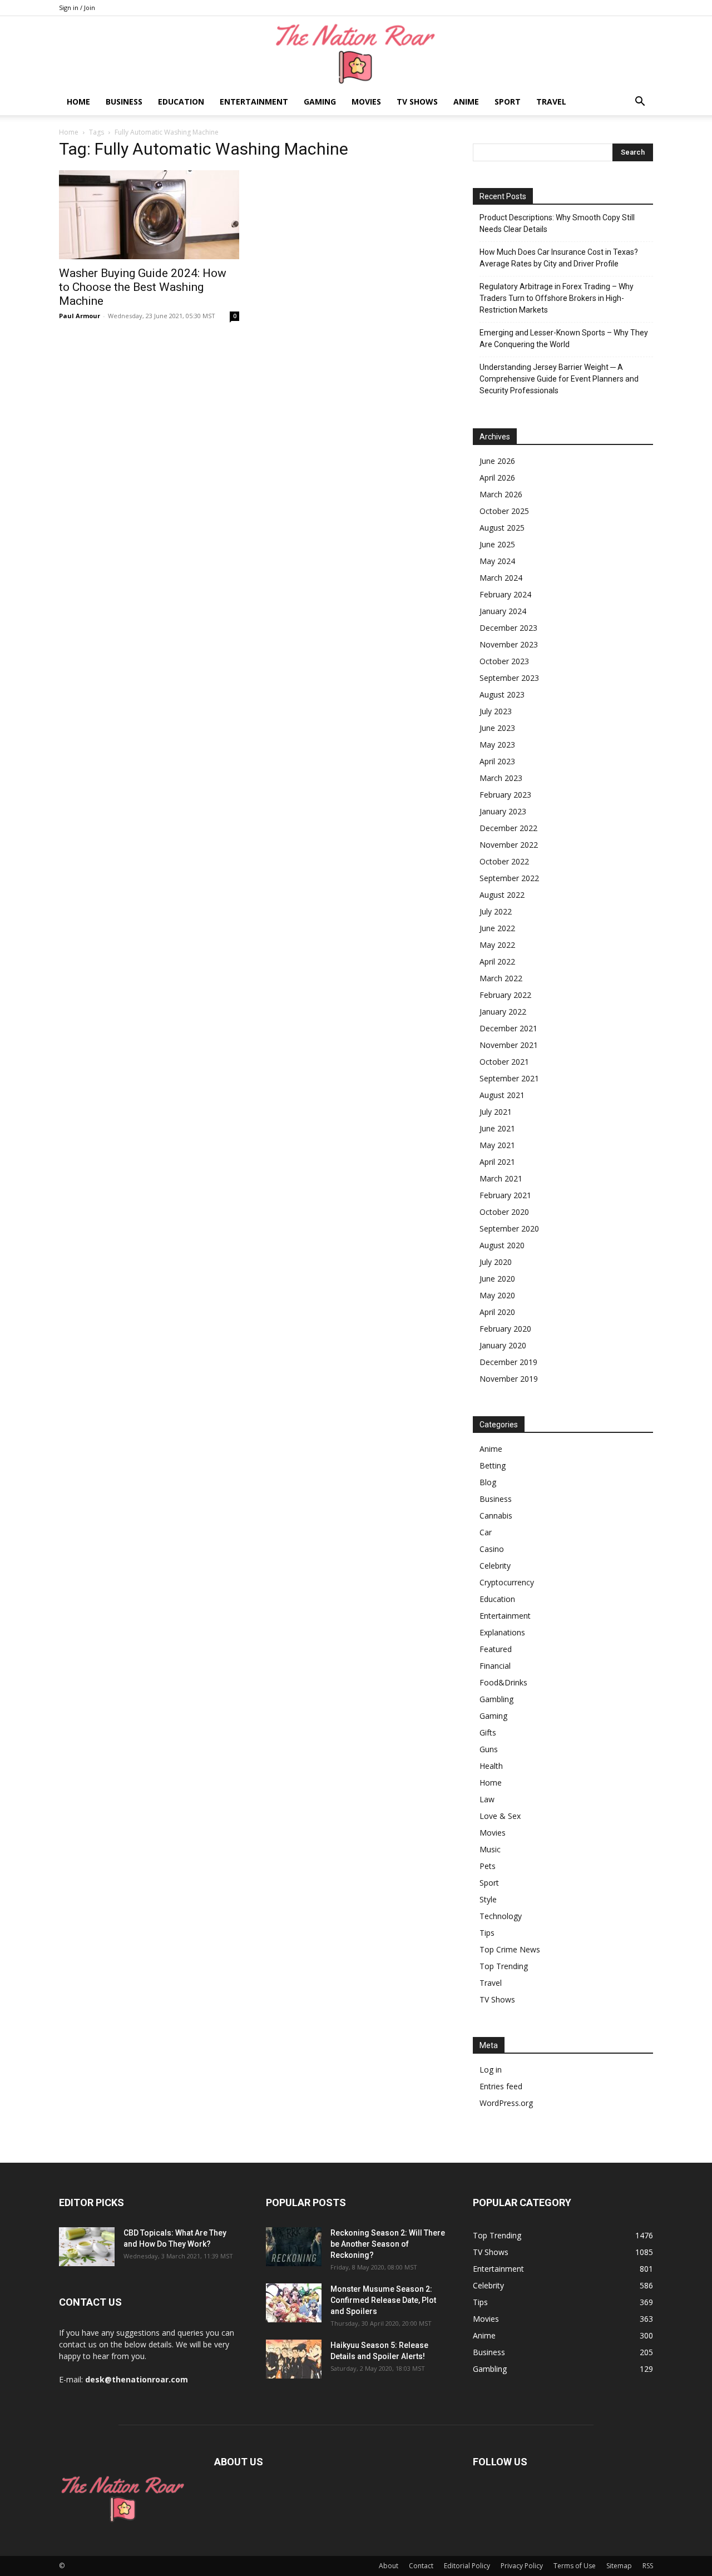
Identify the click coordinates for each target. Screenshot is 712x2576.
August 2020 (502, 1245)
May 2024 (497, 561)
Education (181, 102)
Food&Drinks (503, 1682)
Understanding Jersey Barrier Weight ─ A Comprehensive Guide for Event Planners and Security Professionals (559, 379)
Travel (551, 102)
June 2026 (497, 461)
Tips (487, 1933)
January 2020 (503, 1345)
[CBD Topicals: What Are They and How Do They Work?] (87, 2247)
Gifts (488, 1732)
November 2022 (509, 845)
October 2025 (504, 511)
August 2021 (502, 1095)
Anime (466, 102)
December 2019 (508, 1362)
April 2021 (497, 1162)
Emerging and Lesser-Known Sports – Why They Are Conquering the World (564, 338)
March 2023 (501, 778)
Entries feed (501, 2086)
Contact (421, 2566)
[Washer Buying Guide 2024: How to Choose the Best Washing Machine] (149, 215)
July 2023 (496, 711)
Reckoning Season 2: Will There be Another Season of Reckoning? (388, 2244)
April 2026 (497, 478)
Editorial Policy (467, 2566)
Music (490, 1849)
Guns (489, 1749)
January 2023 (503, 811)
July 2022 (496, 911)
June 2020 (497, 1279)
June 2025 (497, 544)
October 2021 (504, 1062)
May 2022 (497, 945)
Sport (508, 102)
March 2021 (501, 1178)
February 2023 (505, 795)
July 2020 (496, 1262)
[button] (640, 103)
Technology (501, 1916)
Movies (366, 102)
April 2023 (497, 761)
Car (486, 1532)
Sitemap (619, 2566)
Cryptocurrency (507, 1582)
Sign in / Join (77, 8)
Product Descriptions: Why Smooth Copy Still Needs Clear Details (557, 223)
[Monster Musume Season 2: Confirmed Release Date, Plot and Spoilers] (294, 2303)
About (389, 2566)
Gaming (320, 102)
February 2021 (505, 1195)
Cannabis (496, 1516)
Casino (492, 1549)
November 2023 (509, 644)
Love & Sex (500, 1816)
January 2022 (503, 1012)
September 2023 (509, 678)
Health (491, 1766)
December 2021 (508, 1028)
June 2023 (497, 728)
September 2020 (509, 1228)
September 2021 (509, 1078)
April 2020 (497, 1312)
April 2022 (497, 961)
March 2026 (501, 494)
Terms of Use (575, 2566)
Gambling (496, 1699)
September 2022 (509, 878)
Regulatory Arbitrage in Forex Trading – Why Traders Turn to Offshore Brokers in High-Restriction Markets (557, 298)
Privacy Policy (522, 2566)
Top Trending (504, 1966)
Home (78, 102)
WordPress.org (506, 2103)
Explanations (502, 1632)
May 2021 (497, 1145)
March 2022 (501, 978)
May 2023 (497, 745)
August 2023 (502, 694)
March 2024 (501, 578)
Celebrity (495, 1566)
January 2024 (503, 611)
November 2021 (509, 1045)
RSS (648, 2566)
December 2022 (508, 828)
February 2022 (505, 995)
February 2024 (505, 594)
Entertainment (254, 102)
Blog (488, 1482)
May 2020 (497, 1295)
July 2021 (496, 1112)
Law (487, 1799)
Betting (493, 1465)
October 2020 (504, 1212)
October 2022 (504, 861)
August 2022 (502, 895)
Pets (488, 1866)
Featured (496, 1649)
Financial (495, 1666)
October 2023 (504, 661)
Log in (491, 2070)
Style (488, 1899)
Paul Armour (80, 316)
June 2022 (497, 928)
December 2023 (508, 628)
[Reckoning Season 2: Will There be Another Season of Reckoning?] (294, 2247)
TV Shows (417, 102)
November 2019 (509, 1379)
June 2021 (497, 1128)
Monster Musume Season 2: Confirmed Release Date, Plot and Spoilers (383, 2300)
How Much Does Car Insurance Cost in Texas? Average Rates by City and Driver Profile (559, 258)
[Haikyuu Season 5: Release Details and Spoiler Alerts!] (294, 2359)
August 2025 (502, 528)
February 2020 (505, 1329)
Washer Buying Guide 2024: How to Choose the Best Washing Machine (143, 287)
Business (124, 102)
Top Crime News (510, 1949)
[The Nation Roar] (356, 53)
